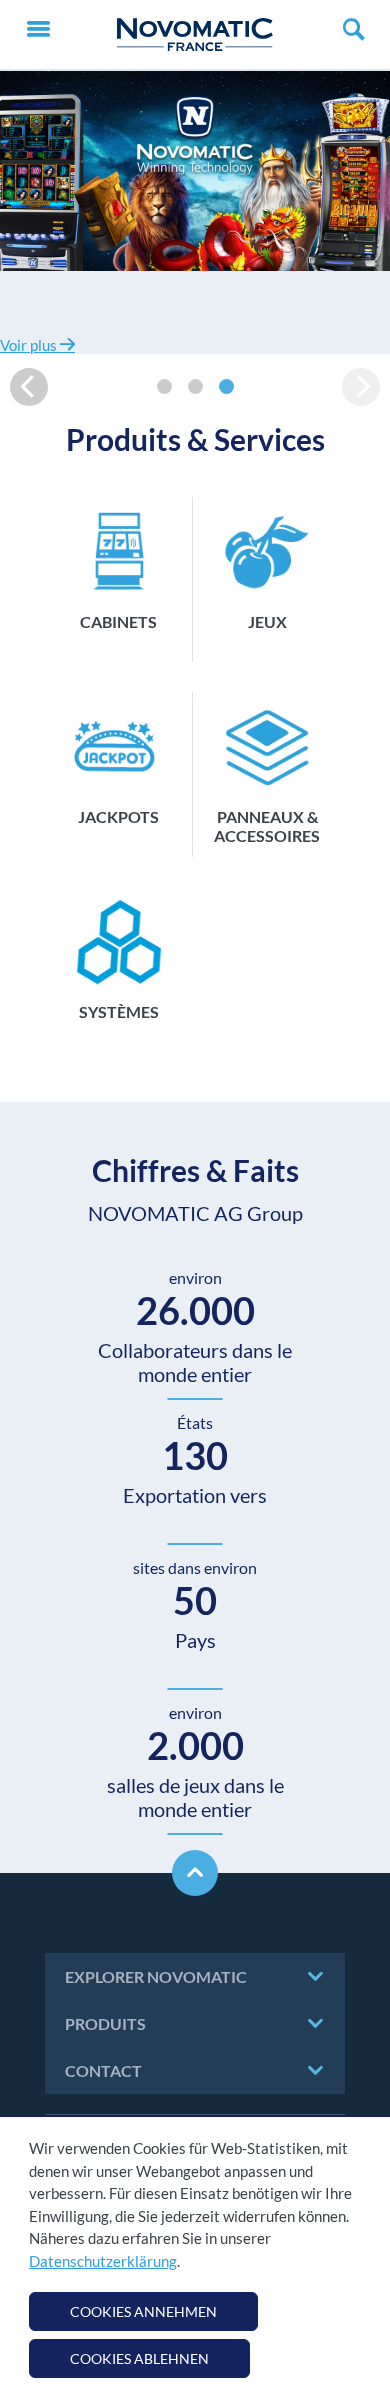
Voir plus (30, 345)
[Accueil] (195, 34)
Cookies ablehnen (139, 2358)
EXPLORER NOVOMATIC (156, 1976)
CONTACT (103, 2070)
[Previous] (29, 387)
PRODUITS (105, 2023)
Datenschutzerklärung (103, 2261)
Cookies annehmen (143, 2311)
